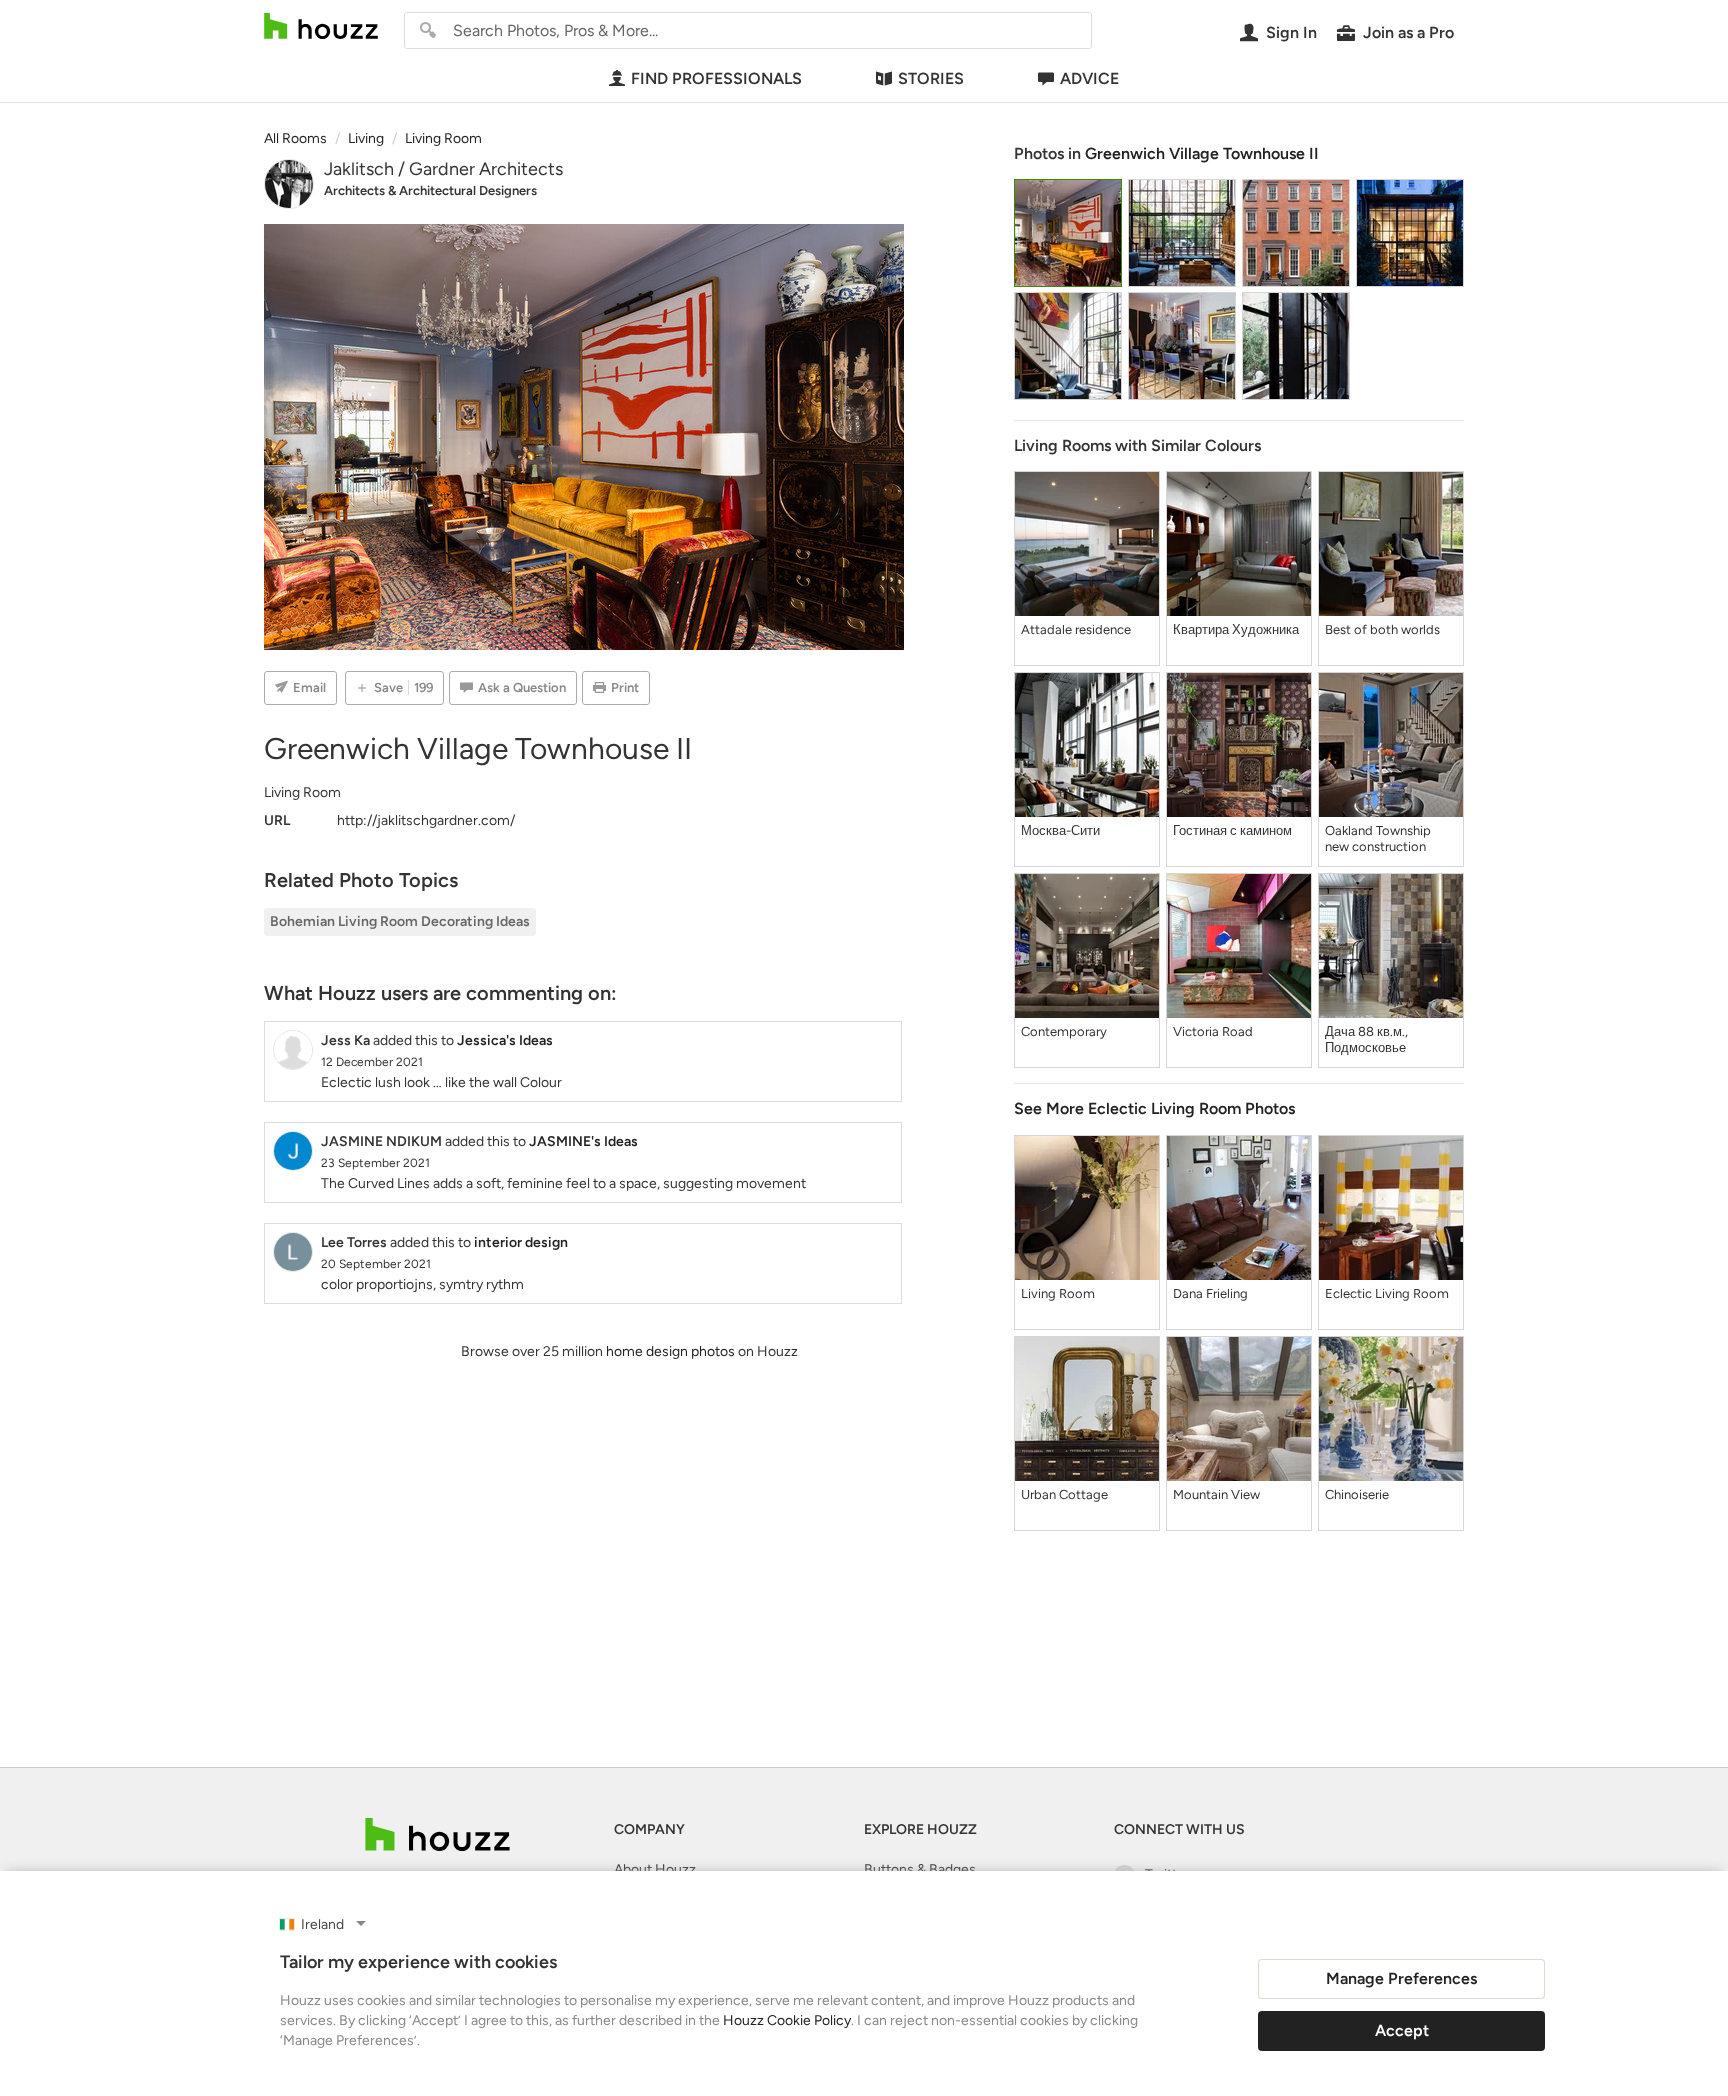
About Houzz (655, 1869)
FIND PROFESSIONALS (716, 78)
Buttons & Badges (920, 1869)
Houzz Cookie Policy (787, 2020)
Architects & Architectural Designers (430, 190)
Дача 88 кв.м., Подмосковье (1366, 1039)
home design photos (670, 1351)
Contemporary (1064, 1031)
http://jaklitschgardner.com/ (426, 820)
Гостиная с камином (1232, 830)
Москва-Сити (1060, 830)
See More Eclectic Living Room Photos (1154, 1108)
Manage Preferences (1401, 1978)
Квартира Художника (1236, 629)
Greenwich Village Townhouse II (1202, 153)
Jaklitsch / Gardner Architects (443, 169)
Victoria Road (1213, 1031)
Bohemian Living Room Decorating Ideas (400, 921)
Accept (1402, 2030)
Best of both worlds (1382, 629)
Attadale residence (1076, 629)
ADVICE (1089, 78)
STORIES (931, 78)
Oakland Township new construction (1378, 838)
